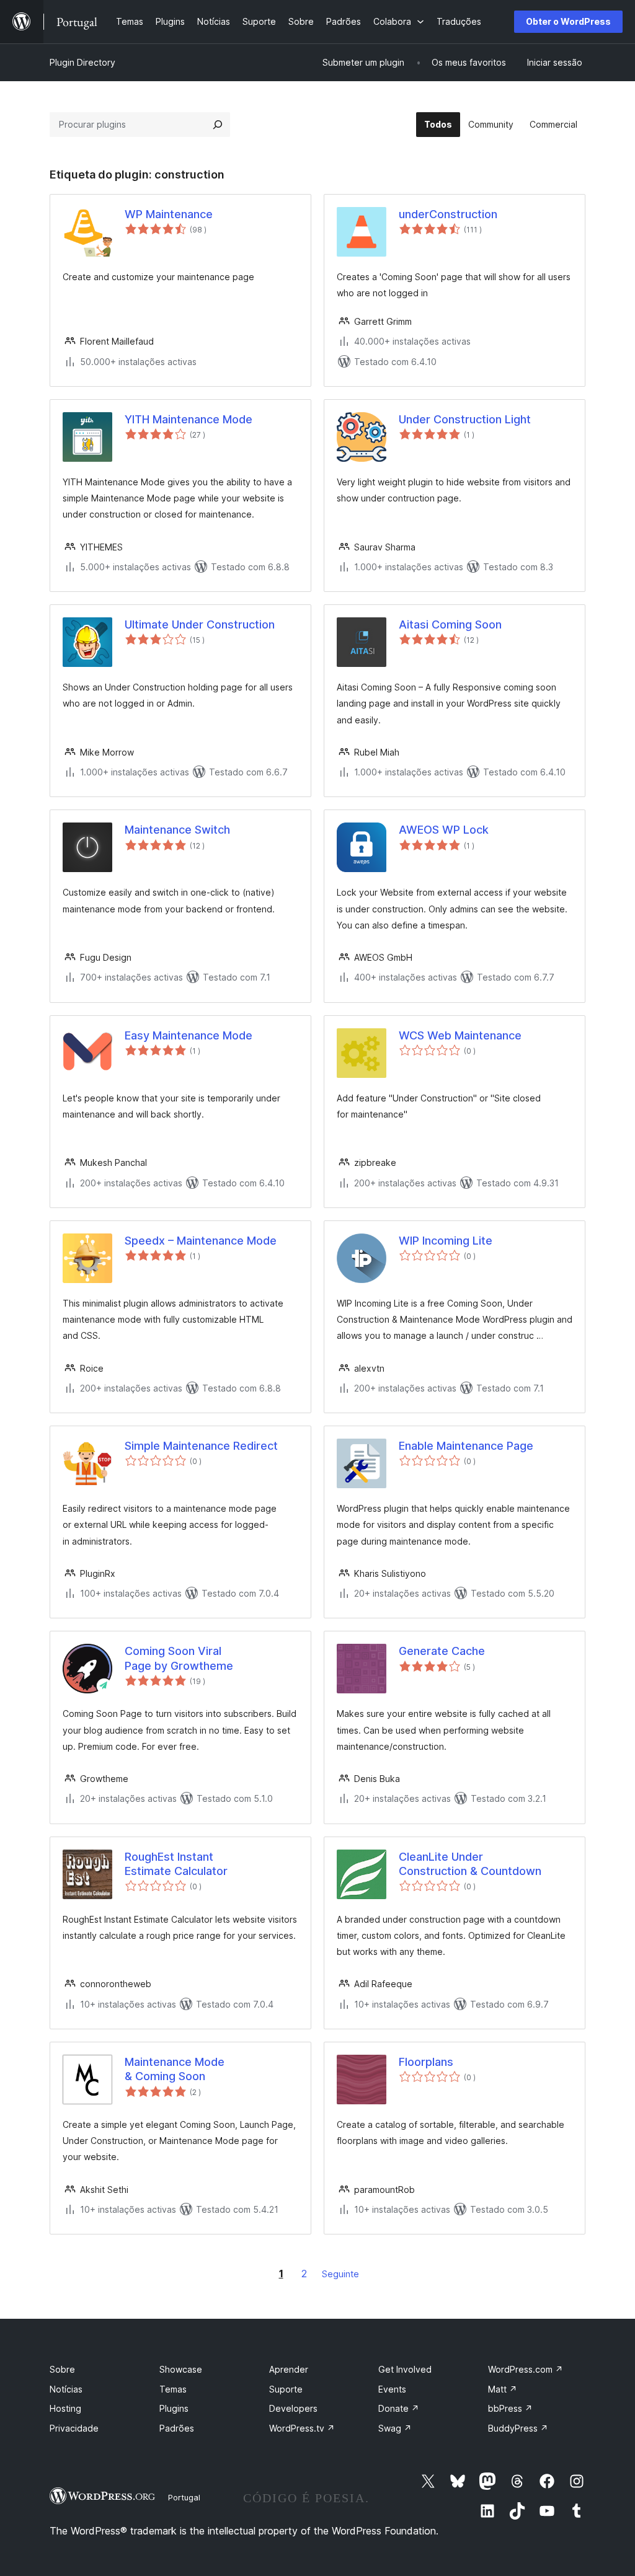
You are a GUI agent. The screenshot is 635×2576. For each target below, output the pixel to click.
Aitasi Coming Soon (450, 624)
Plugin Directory (82, 62)
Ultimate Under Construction (200, 624)
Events (392, 2389)
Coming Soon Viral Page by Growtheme (179, 1658)
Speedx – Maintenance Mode (201, 1241)
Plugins (174, 2408)
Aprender (289, 2369)
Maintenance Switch (177, 830)
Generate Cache (442, 1651)
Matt (503, 2389)
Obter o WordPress (568, 21)
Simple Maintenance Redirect (201, 1446)
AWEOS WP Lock (444, 830)
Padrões (177, 2428)
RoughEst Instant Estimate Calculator (176, 1864)
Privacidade (74, 2428)
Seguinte (340, 2274)
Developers (293, 2408)
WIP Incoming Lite (446, 1241)
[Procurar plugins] (218, 125)
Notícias (66, 2389)
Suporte (286, 2389)
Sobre (62, 2369)
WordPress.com (526, 2369)
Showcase (181, 2369)
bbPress (510, 2408)
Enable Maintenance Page (466, 1446)
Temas (173, 2389)
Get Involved (405, 2369)
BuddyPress (518, 2428)
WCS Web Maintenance (460, 1035)
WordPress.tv (302, 2428)
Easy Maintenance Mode (189, 1035)
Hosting (65, 2408)
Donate (399, 2408)
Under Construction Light (465, 419)
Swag (395, 2428)
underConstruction (448, 214)
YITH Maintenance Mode (189, 419)
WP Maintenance (169, 214)
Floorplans (426, 2062)
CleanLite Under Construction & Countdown (470, 1864)
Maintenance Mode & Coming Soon (175, 2069)
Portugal (184, 2497)
